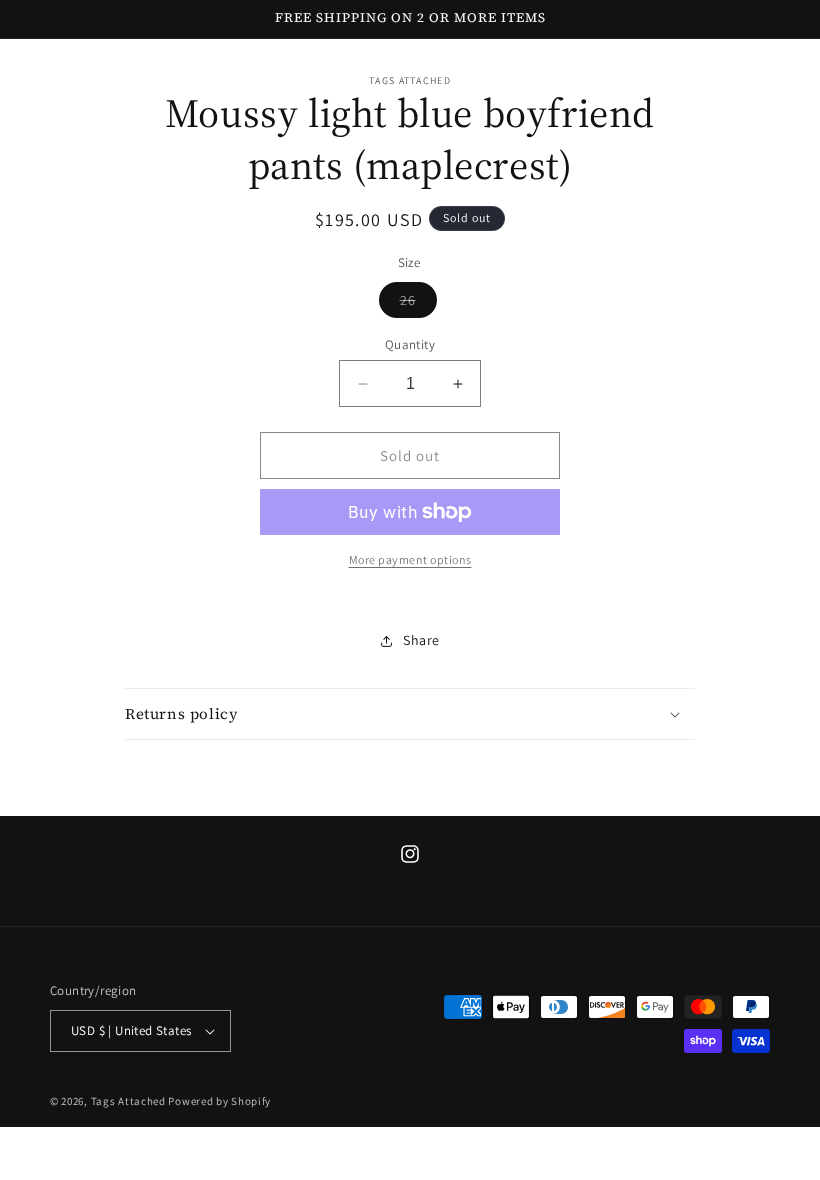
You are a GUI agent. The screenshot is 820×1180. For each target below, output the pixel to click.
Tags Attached (128, 1101)
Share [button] (421, 640)
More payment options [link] (410, 559)
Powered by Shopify (219, 1101)
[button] (410, 714)
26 (418, 304)
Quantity (410, 344)
